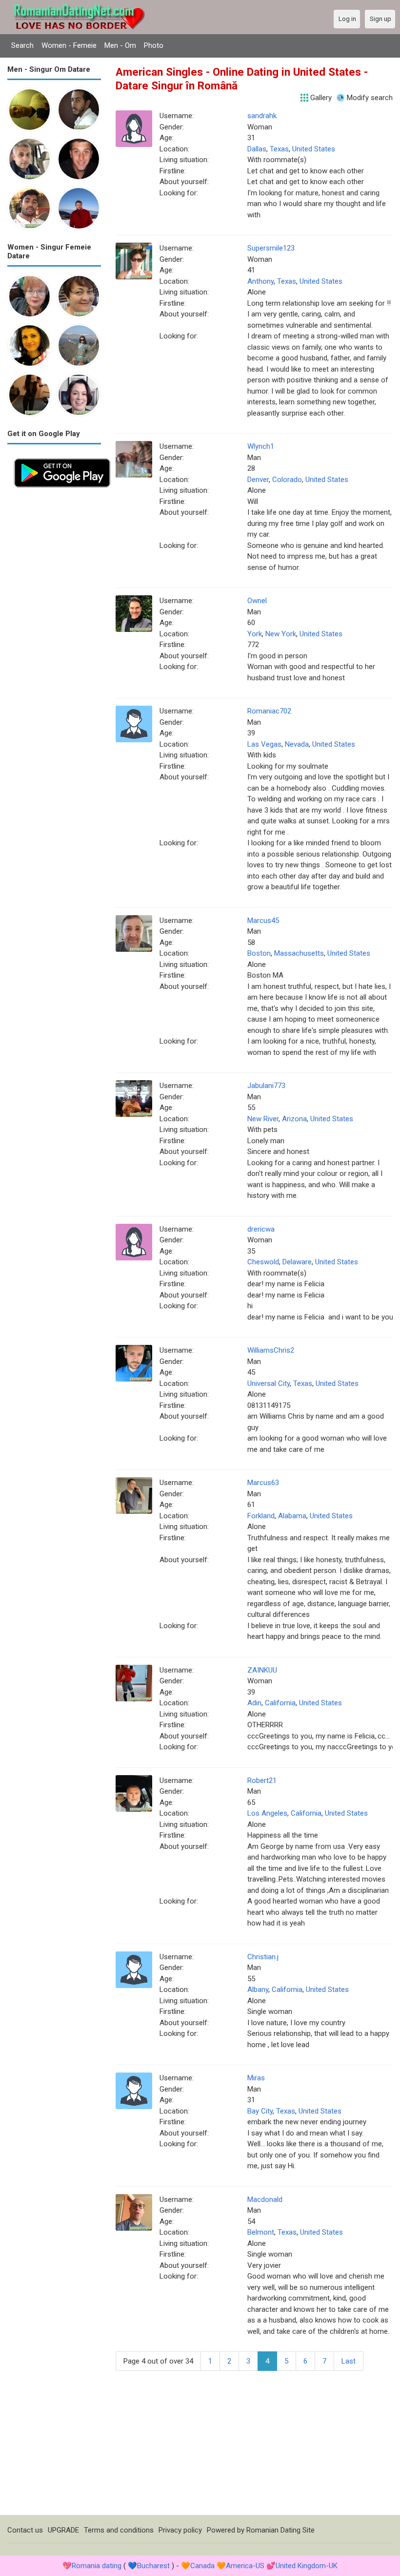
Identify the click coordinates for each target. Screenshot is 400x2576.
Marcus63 (263, 1483)
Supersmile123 (271, 248)
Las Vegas (264, 744)
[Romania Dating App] (62, 457)
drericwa (261, 1229)
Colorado (287, 480)
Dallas (257, 149)
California (280, 1703)
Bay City (260, 2111)
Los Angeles (267, 1813)
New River (263, 1119)
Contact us (25, 2530)
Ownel (257, 601)
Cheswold (263, 1262)
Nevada (297, 744)
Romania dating (97, 2566)
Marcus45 (263, 921)
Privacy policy (180, 2530)
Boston (259, 953)
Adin (254, 1703)
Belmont (261, 2232)
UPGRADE (63, 2530)
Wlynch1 (261, 446)
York (255, 634)
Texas (279, 149)
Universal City (269, 1383)
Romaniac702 (269, 711)
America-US (245, 2566)
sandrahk (262, 116)
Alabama (292, 1516)
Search (22, 45)
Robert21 (262, 1780)
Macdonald (265, 2199)
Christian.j (263, 1957)
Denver (258, 480)
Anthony (260, 281)
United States (314, 149)
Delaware (297, 1262)
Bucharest (153, 2566)
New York (281, 634)
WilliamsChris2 (271, 1350)
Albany (258, 1990)
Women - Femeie (69, 45)
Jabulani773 (266, 1086)
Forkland (261, 1516)
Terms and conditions (119, 2530)
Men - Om (120, 45)
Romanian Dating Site (280, 2530)
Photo (154, 45)
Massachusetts (299, 953)
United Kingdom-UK (307, 2566)
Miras (256, 2078)
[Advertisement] (54, 641)
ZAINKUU (262, 1670)
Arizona (294, 1119)
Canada (202, 2566)
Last (349, 2361)
